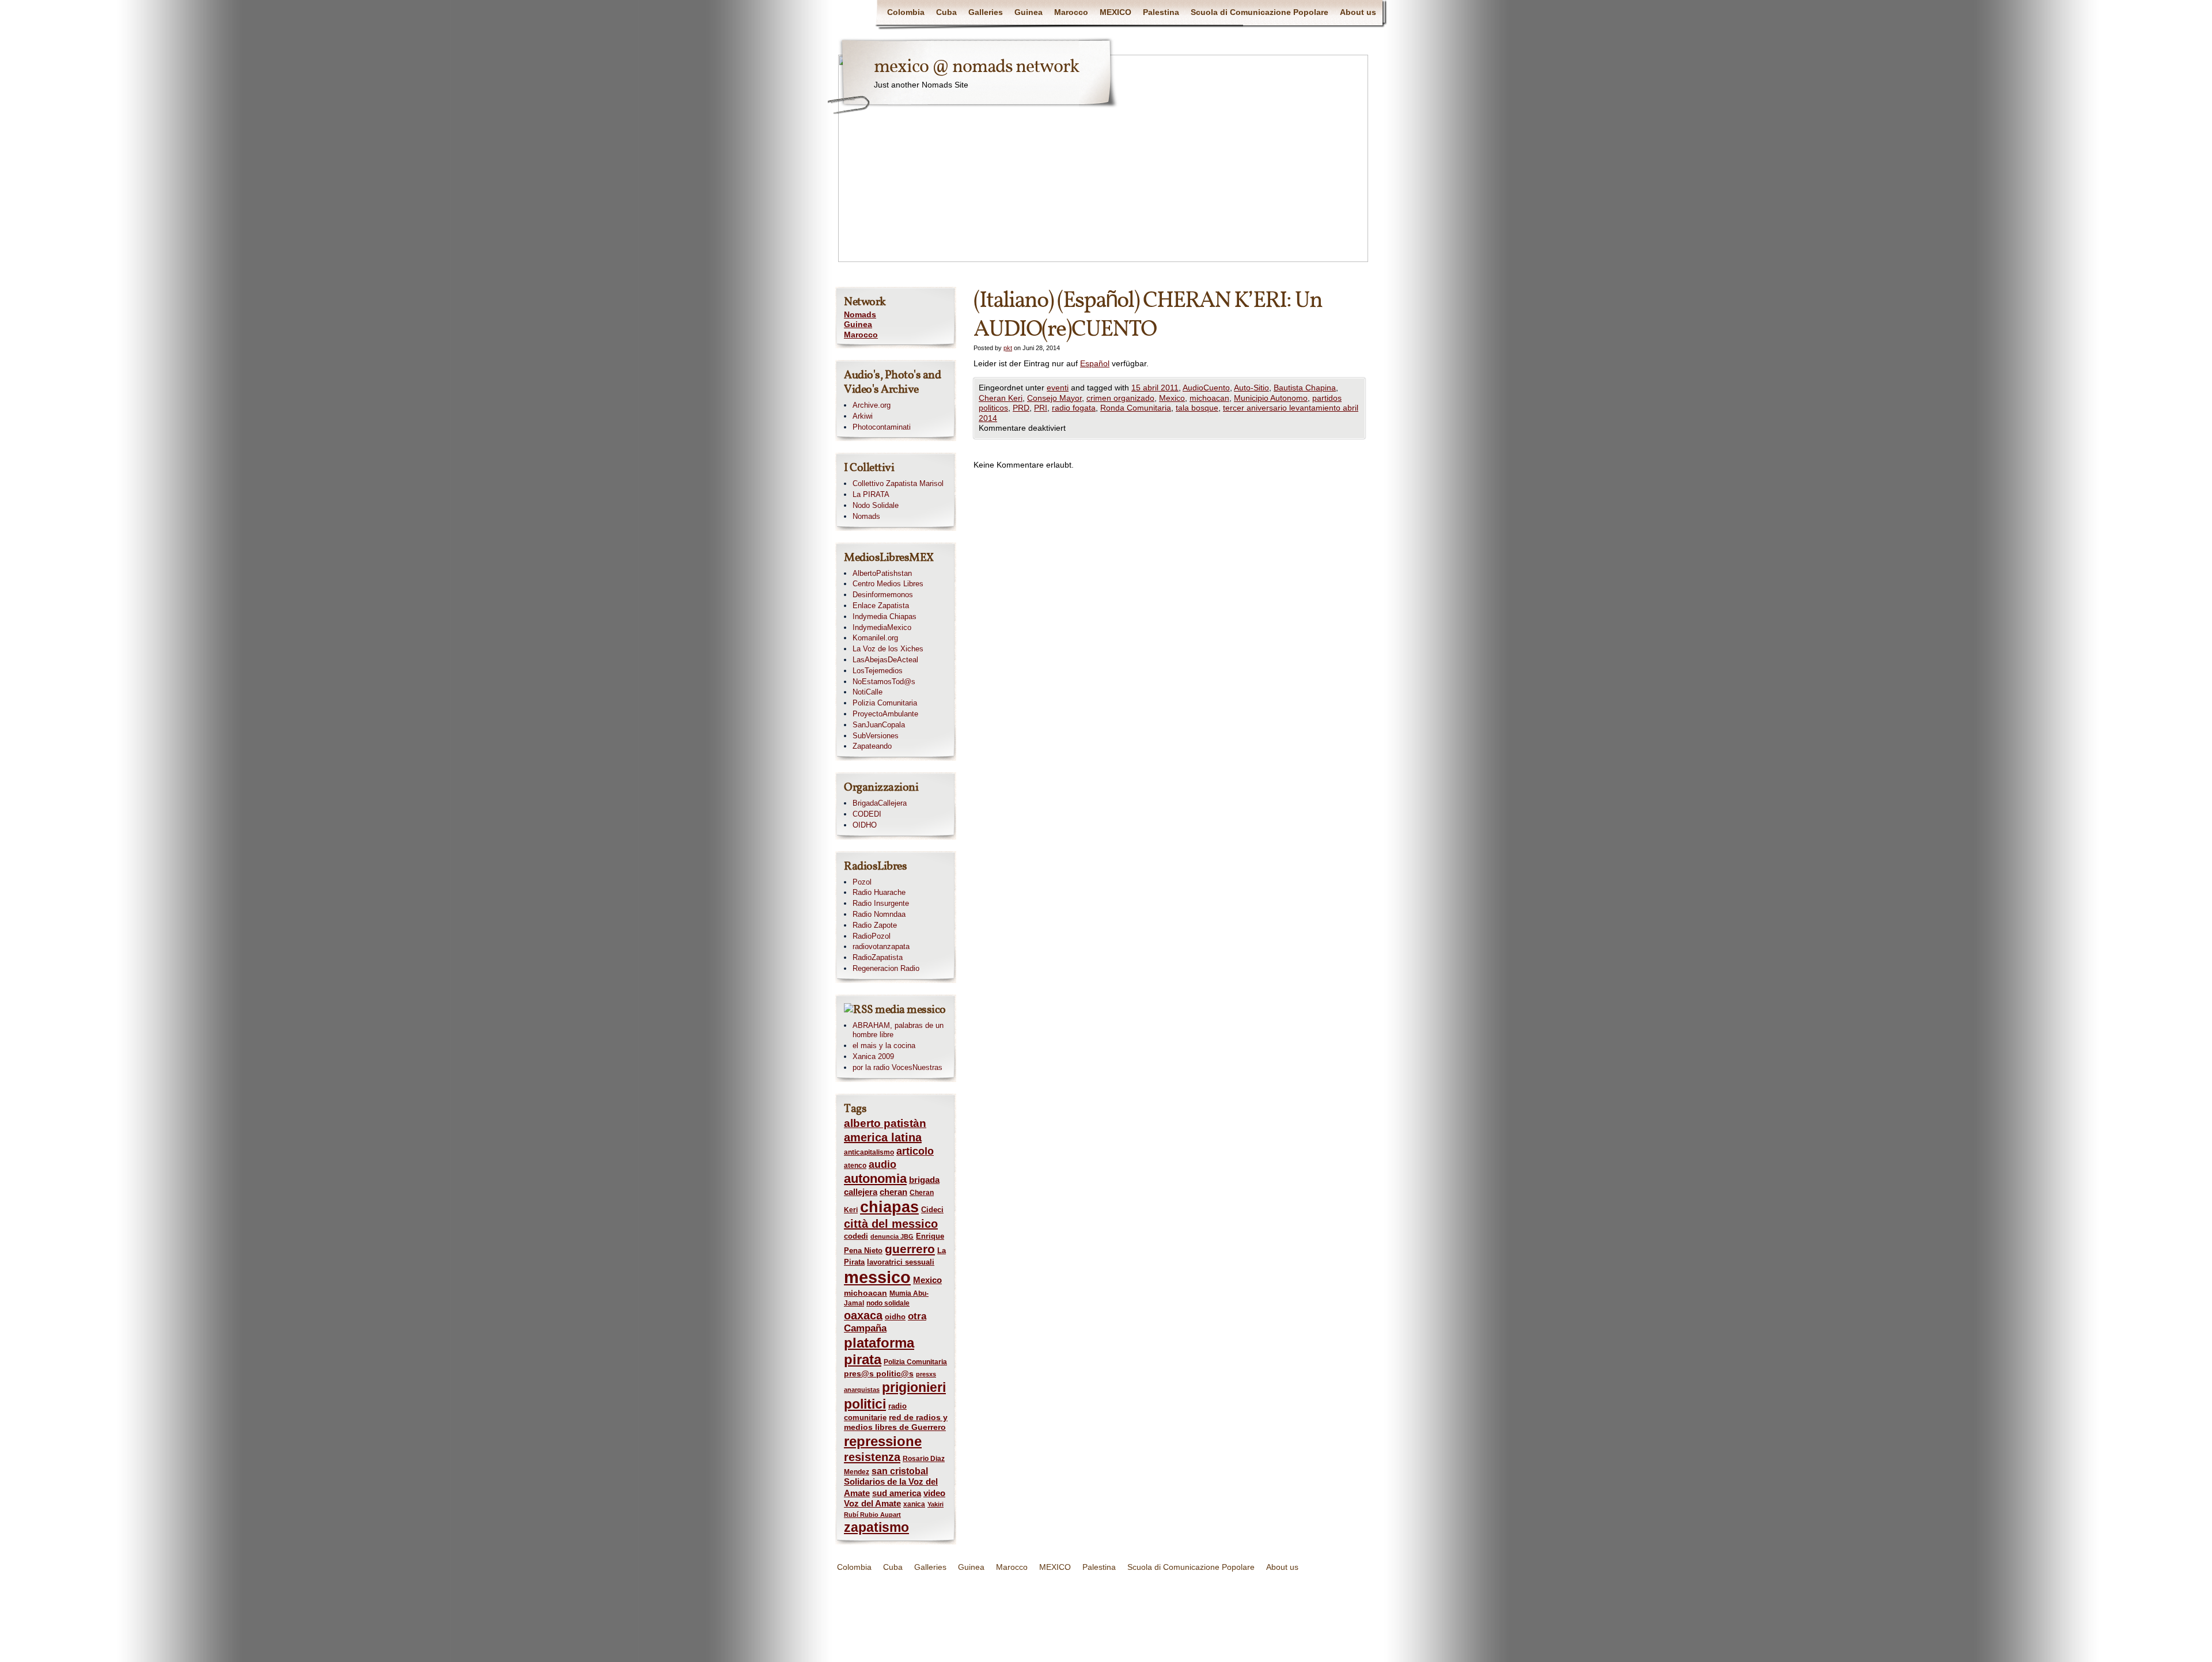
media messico (910, 1010)
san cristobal (900, 1471)
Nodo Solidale (876, 505)
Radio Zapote (875, 925)
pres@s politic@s (879, 1373)
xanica (914, 1504)
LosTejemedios (878, 671)
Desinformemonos (883, 595)
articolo (915, 1151)
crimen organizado (1120, 398)
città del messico (891, 1224)
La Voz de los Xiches (888, 649)
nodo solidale (888, 1303)
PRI (1041, 408)
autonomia (875, 1179)
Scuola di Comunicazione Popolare (1260, 12)
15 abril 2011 (1155, 388)
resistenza (872, 1457)
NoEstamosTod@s (884, 682)
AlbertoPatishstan (882, 573)
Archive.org (872, 405)
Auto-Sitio (1251, 388)
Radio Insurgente (881, 903)
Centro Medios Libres (888, 584)
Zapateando (872, 746)
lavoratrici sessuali (901, 1262)
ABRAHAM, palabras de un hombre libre (898, 1030)
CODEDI (867, 814)
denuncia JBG (892, 1236)
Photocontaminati (882, 427)
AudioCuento (1206, 388)
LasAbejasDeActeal (885, 660)
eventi (1058, 388)
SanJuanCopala (879, 725)
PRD (1021, 408)
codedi (856, 1236)
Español (1095, 363)
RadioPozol (872, 936)
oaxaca (863, 1315)
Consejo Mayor (1054, 398)
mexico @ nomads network (976, 67)
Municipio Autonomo (1271, 398)
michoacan (1209, 398)
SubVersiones (876, 736)
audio (882, 1164)
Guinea (1029, 12)
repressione (883, 1441)
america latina (883, 1137)
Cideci (932, 1210)
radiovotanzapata (881, 946)
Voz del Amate (872, 1504)
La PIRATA (871, 494)
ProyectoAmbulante (885, 714)
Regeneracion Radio (886, 968)
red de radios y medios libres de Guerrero (896, 1422)
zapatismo (876, 1527)
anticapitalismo (869, 1152)
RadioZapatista (878, 957)
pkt (1008, 348)
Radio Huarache (879, 892)
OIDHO (865, 825)
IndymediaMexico (882, 627)
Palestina (1161, 12)
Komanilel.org (875, 638)
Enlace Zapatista (881, 606)
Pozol (862, 882)
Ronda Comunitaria (1136, 408)
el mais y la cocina (884, 1046)
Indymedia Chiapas (885, 616)
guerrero (910, 1249)
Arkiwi (863, 416)
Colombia (906, 12)
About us (1358, 12)
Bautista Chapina (1305, 388)
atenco (855, 1166)
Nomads (860, 314)
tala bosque (1197, 408)
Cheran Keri (1001, 398)
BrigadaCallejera (880, 803)
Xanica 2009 (873, 1056)
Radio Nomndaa (879, 914)
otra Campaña (885, 1322)
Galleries (986, 12)
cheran (893, 1192)
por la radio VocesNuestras (897, 1067)
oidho (895, 1317)
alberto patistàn (885, 1123)
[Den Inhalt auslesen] (859, 1010)
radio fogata (1074, 408)
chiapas (889, 1207)
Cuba (946, 12)
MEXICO (1116, 12)
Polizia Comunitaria (885, 703)
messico (877, 1277)
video (934, 1493)
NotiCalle (868, 692)
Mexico (1172, 398)
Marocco (1071, 12)
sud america (897, 1493)
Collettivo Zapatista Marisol (898, 483)
